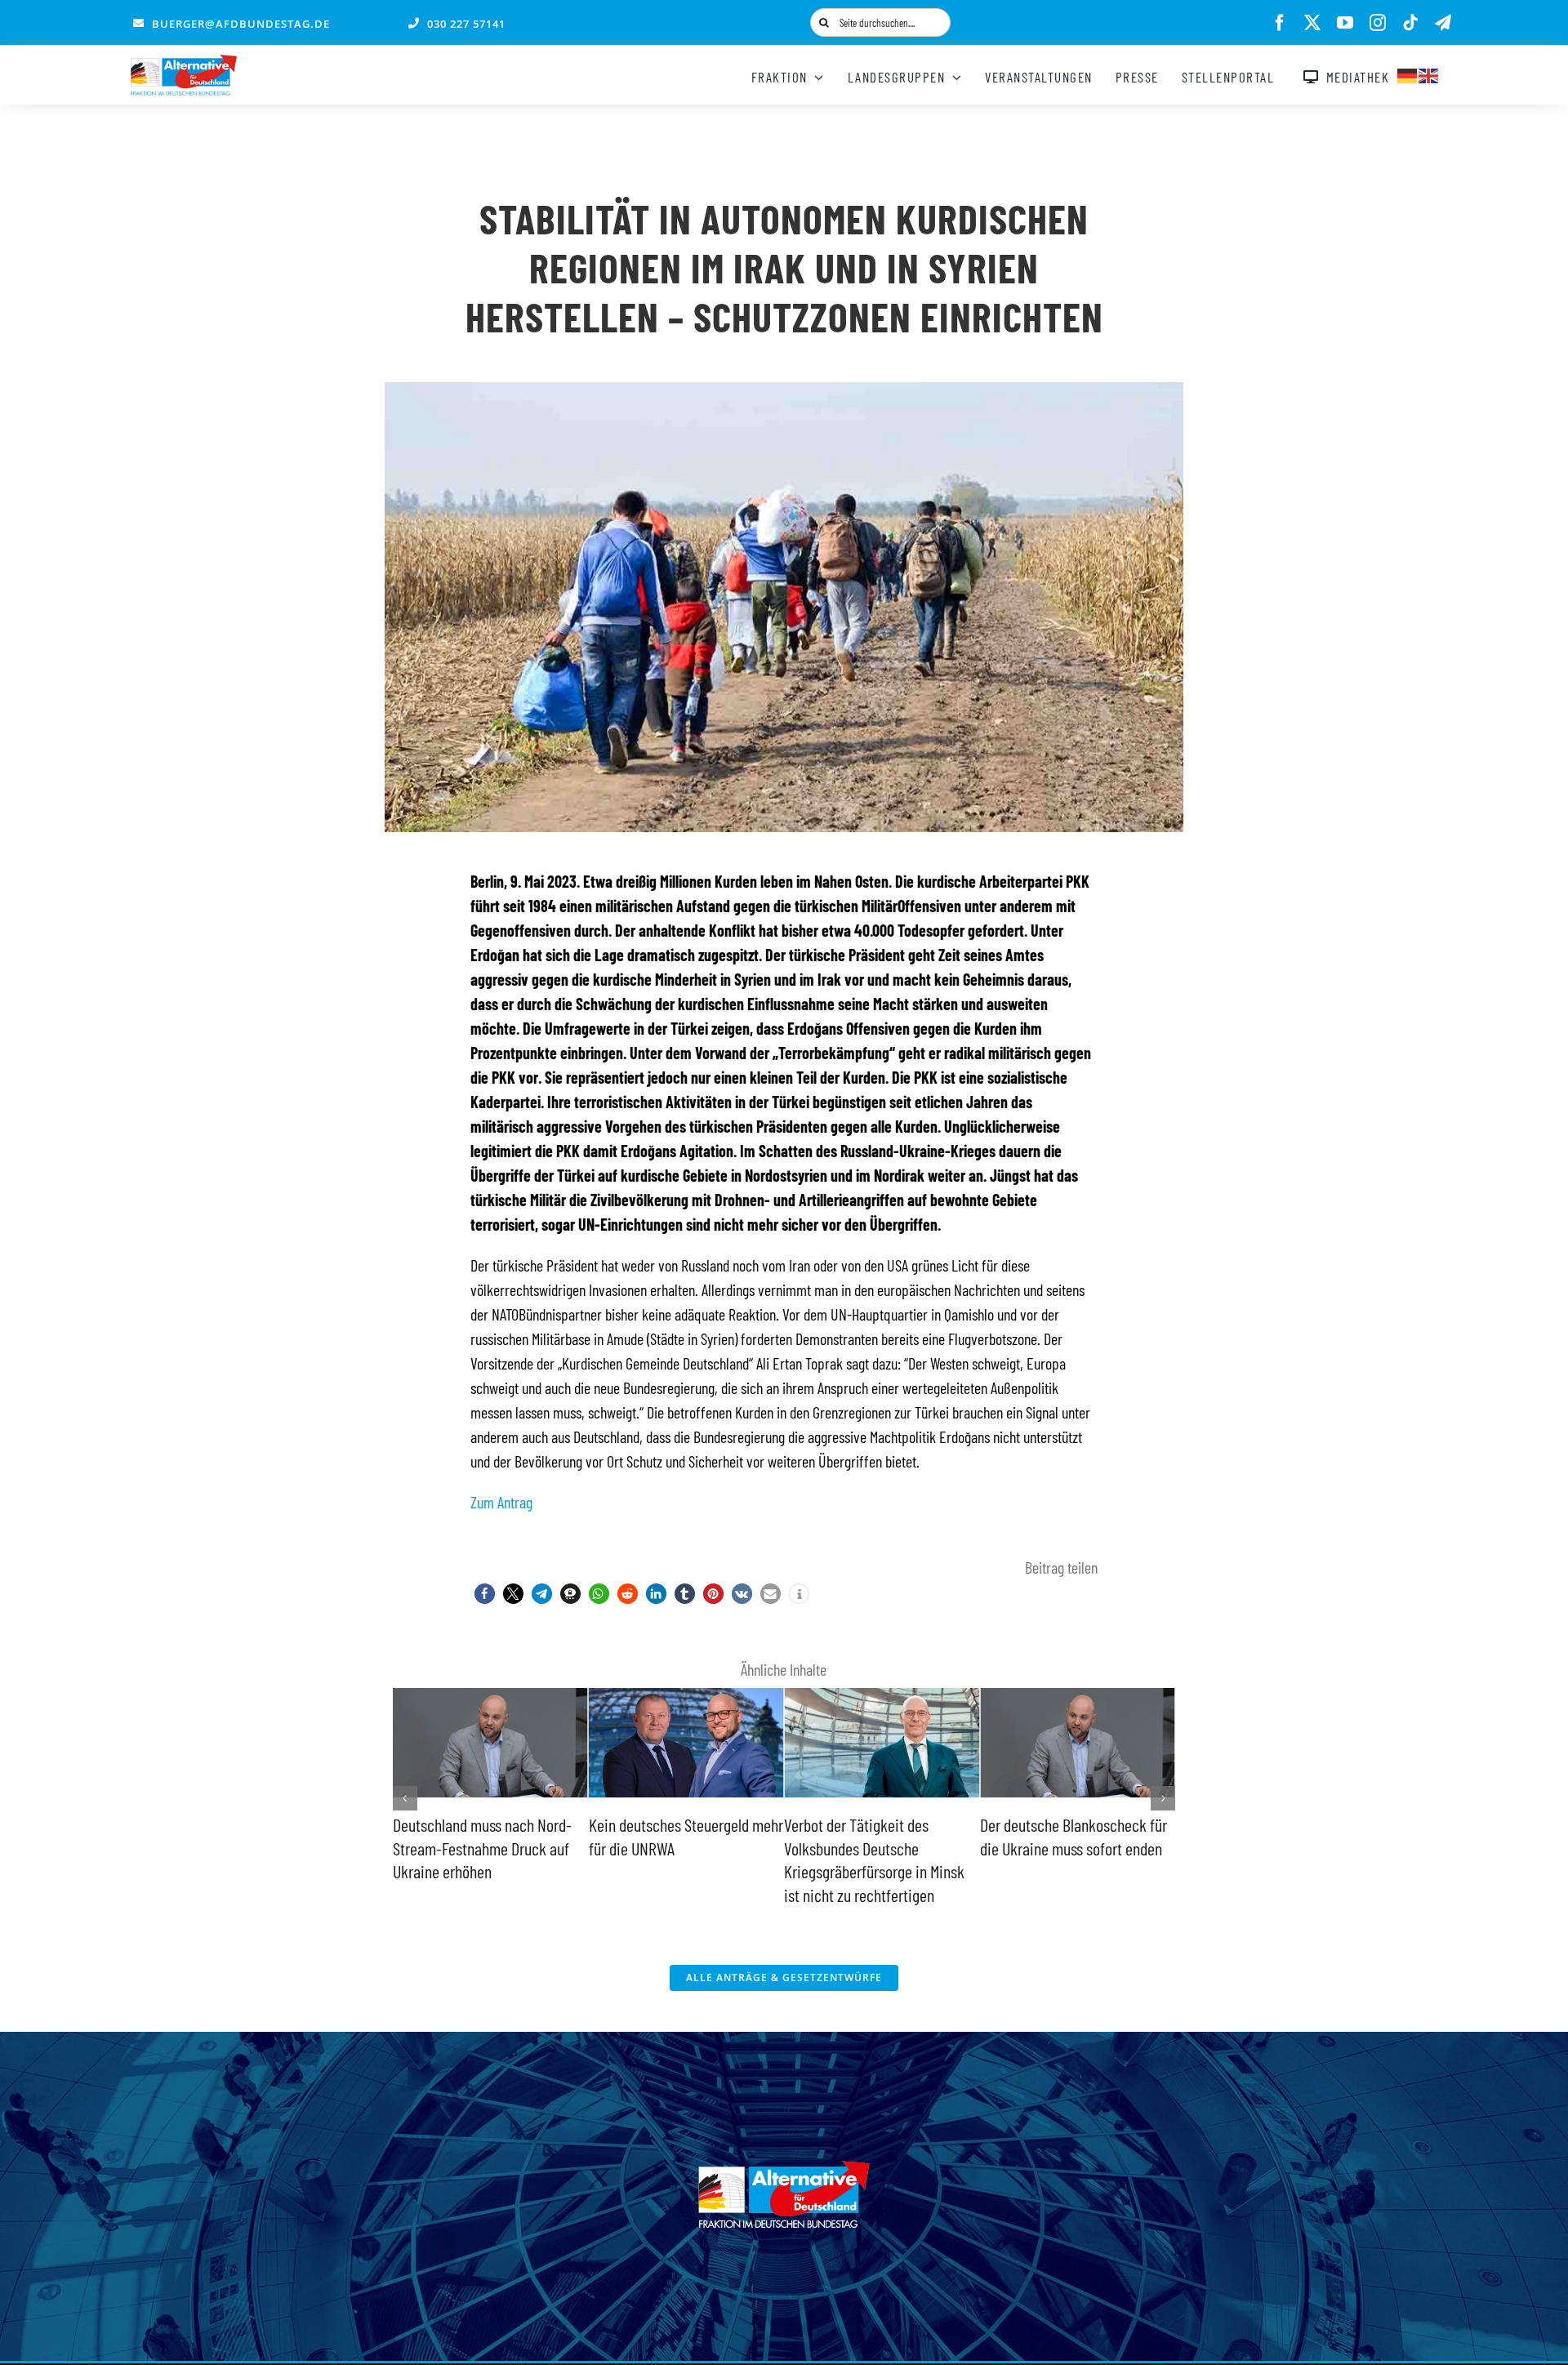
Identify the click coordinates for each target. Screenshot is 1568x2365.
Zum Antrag (501, 1502)
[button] (485, 1594)
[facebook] (1280, 23)
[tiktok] (1410, 23)
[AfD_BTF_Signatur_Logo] (184, 63)
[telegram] (1443, 23)
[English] (1429, 73)
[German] (1408, 73)
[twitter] (1312, 23)
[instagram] (1378, 23)
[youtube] (1345, 23)
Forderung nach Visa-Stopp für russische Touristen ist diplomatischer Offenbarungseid (1077, 1848)
